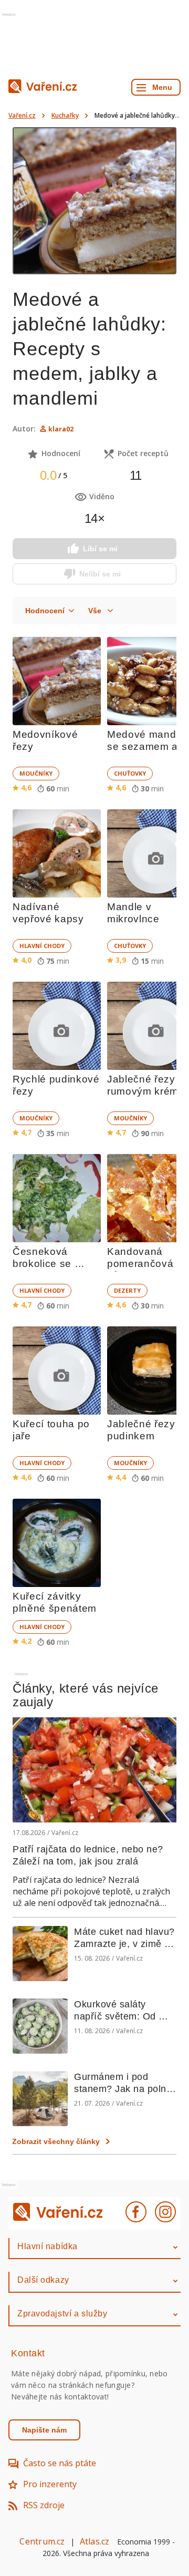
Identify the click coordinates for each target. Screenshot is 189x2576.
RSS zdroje (44, 2505)
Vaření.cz (22, 115)
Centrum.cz (42, 2541)
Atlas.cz (95, 2541)
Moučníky (36, 773)
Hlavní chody (42, 946)
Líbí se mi (100, 549)
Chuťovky (130, 773)
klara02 (61, 429)
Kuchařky (65, 115)
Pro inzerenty (50, 2484)
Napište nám (44, 2430)
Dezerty (127, 1290)
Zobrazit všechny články (56, 2141)
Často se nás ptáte (60, 2463)
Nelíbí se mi (100, 574)
